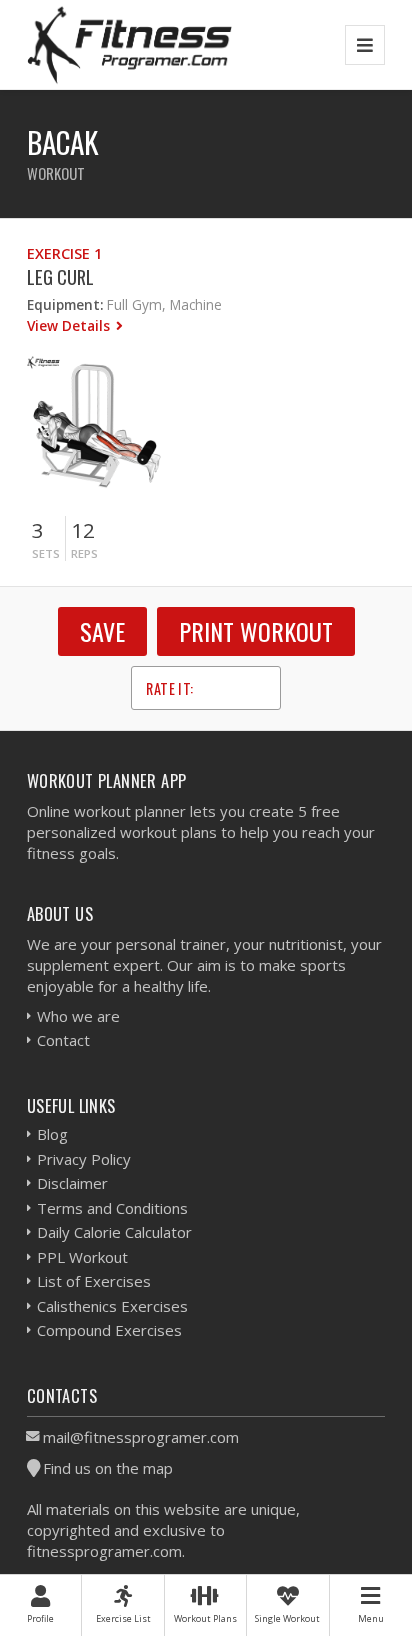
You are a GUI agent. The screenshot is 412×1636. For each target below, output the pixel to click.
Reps (84, 553)
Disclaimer (72, 1183)
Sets (46, 553)
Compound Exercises (109, 1330)
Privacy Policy (84, 1159)
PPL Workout (82, 1257)
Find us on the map (108, 1468)
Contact (63, 1040)
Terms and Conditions (112, 1208)
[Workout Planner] (130, 44)
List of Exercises (94, 1281)
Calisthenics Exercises (112, 1306)
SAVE (102, 631)
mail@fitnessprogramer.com (141, 1437)
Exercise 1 (64, 253)
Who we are (78, 1016)
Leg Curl (60, 276)
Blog (52, 1134)
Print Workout (256, 631)
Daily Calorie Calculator (114, 1232)
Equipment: (65, 304)
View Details (70, 325)
